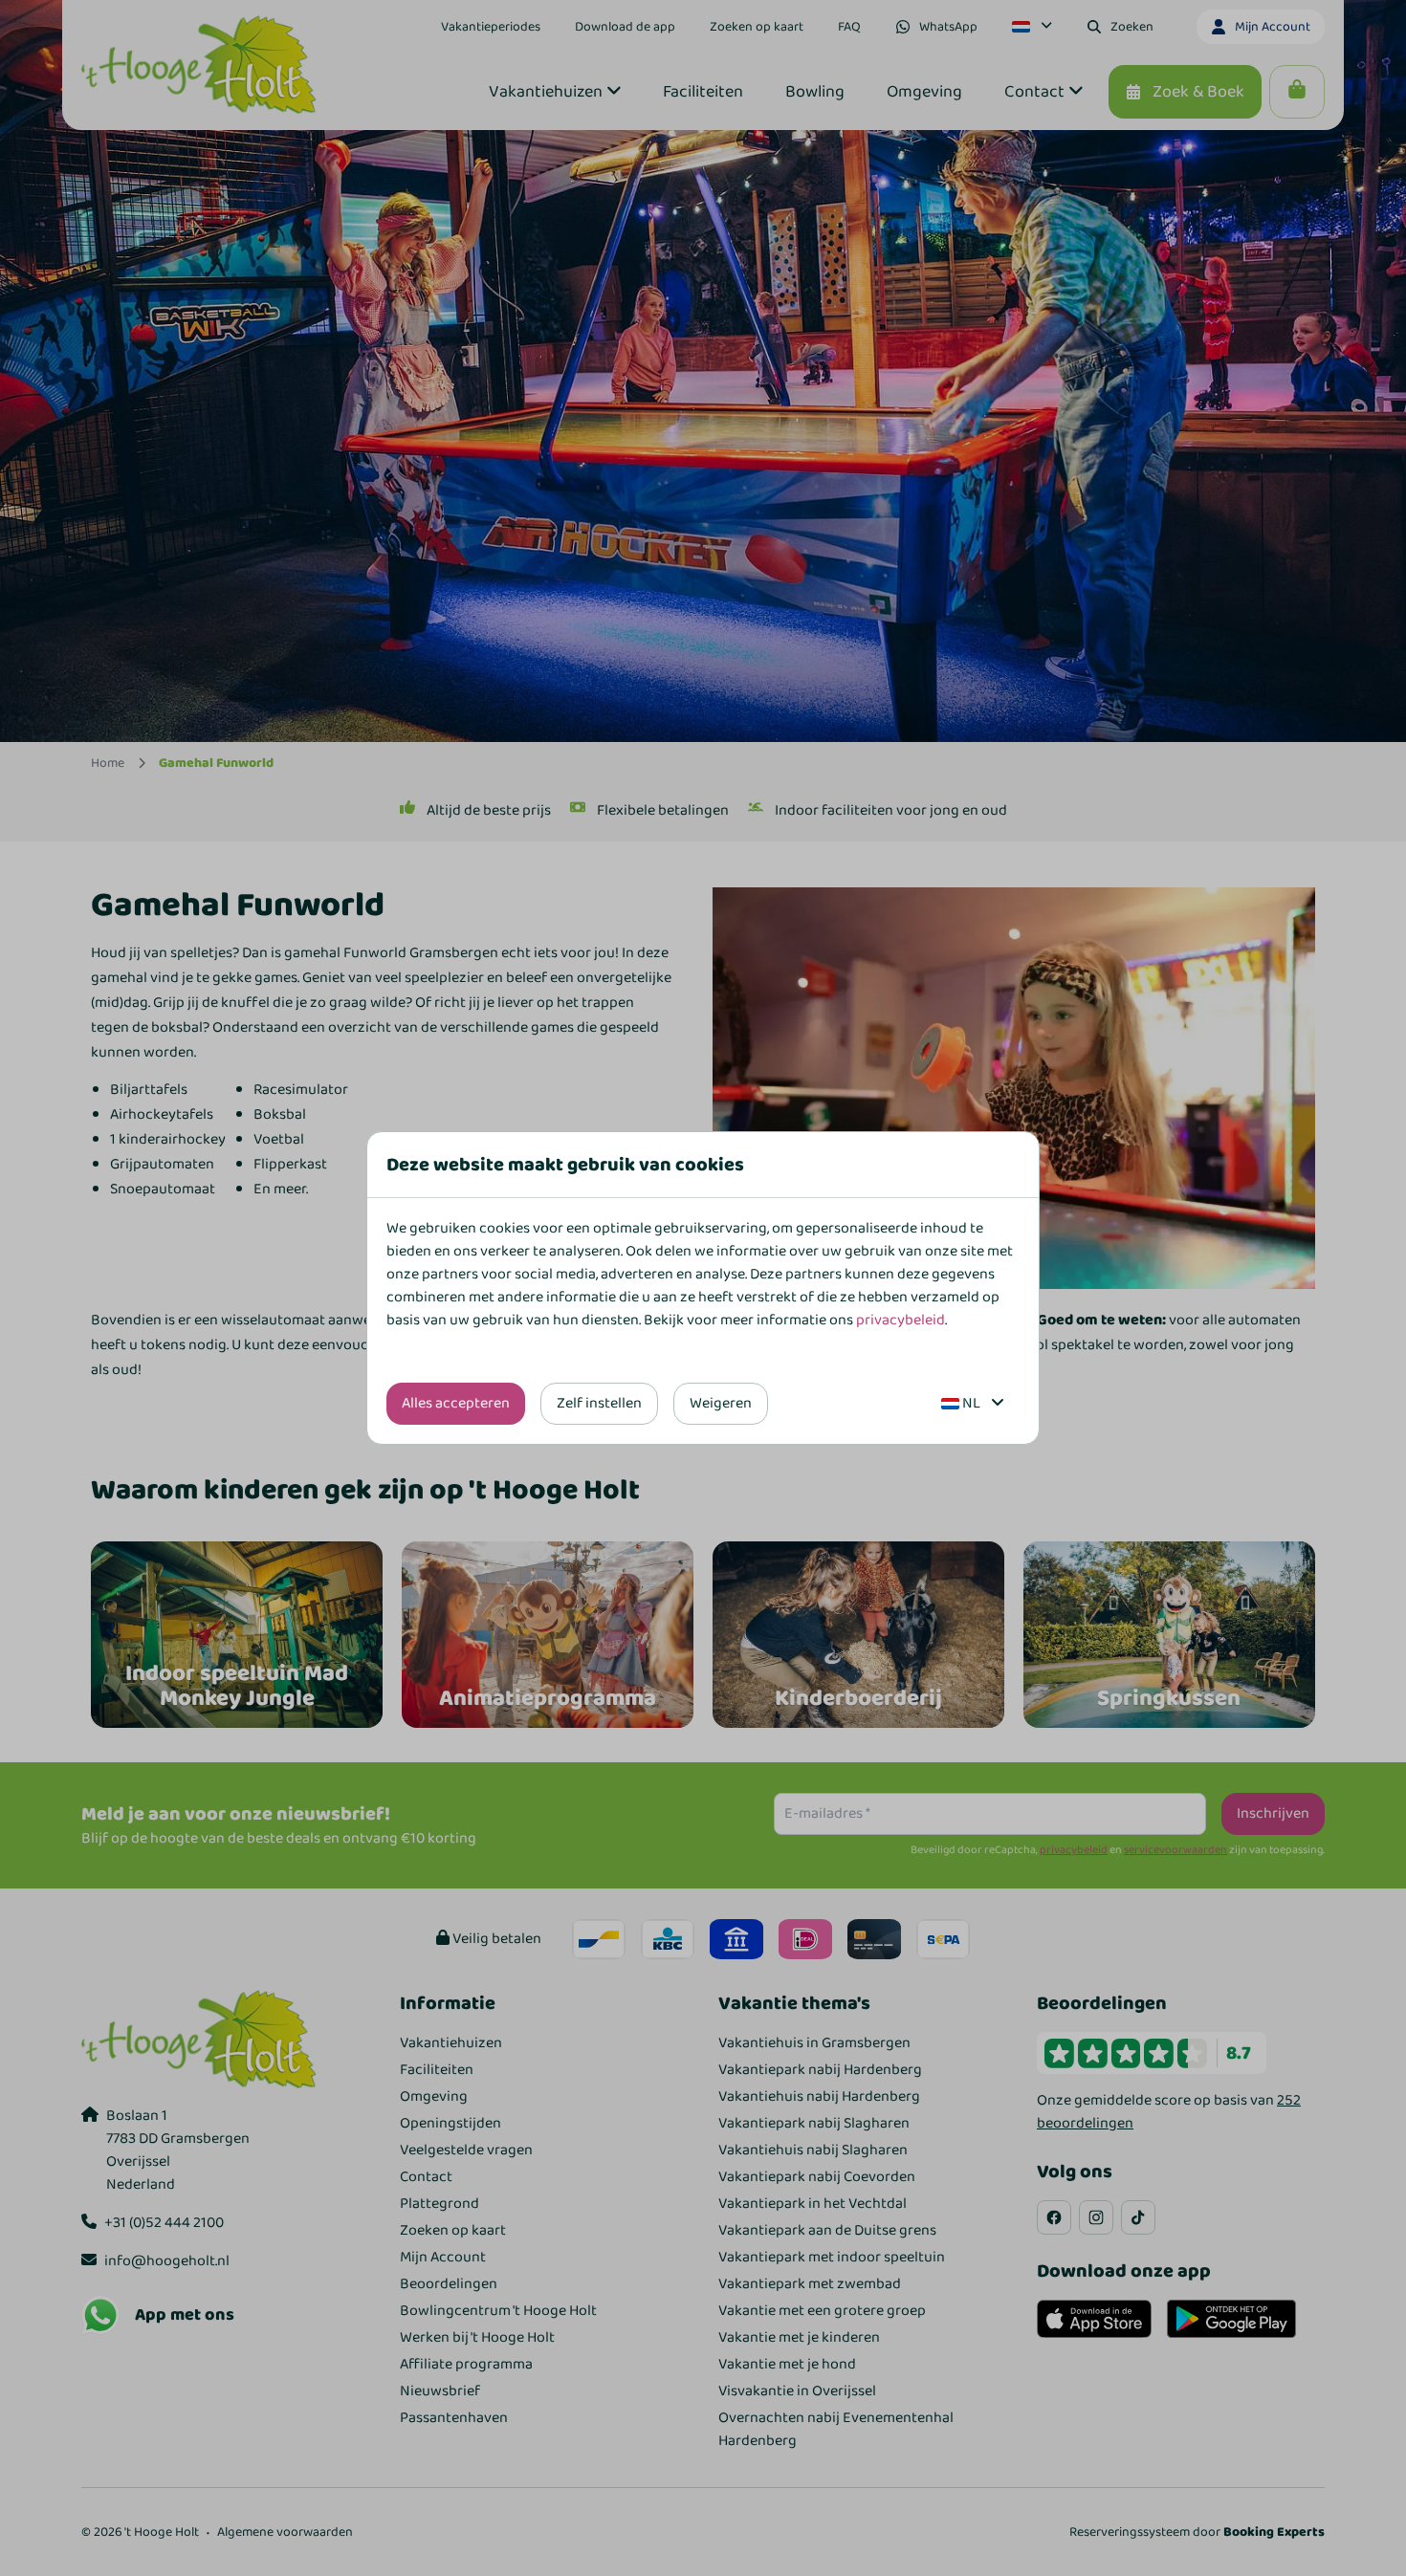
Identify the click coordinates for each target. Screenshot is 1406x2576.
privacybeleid (901, 1320)
